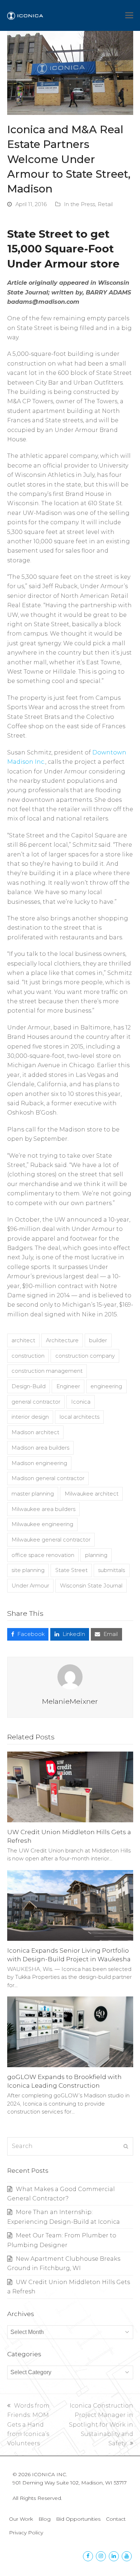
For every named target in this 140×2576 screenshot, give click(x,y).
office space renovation (43, 1555)
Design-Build (29, 1386)
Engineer (68, 1386)
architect (23, 1340)
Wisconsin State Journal (91, 1586)
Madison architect (35, 1432)
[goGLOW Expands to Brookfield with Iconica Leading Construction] (70, 2031)
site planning (28, 1570)
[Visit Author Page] (70, 1677)
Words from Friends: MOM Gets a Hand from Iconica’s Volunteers (28, 2425)
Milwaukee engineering (42, 1524)
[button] (129, 15)
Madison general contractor (48, 1478)
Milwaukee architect (92, 1494)
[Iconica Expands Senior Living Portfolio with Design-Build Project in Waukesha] (70, 1905)
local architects (80, 1417)
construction (28, 1356)
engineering (106, 1386)
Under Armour (30, 1586)
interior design (30, 1417)
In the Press (80, 204)
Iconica (81, 1402)
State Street (71, 1570)
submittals (111, 1570)
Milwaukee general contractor (51, 1540)
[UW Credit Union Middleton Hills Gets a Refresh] (70, 1786)
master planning (33, 1494)
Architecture (62, 1340)
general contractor (36, 1402)
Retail (105, 204)
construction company (85, 1356)
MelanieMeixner (70, 1701)
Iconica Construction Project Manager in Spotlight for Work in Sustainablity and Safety (101, 2425)
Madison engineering (39, 1463)
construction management (47, 1371)
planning (96, 1555)
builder (98, 1340)
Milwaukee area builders (43, 1509)
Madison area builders (40, 1448)
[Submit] (126, 2146)
